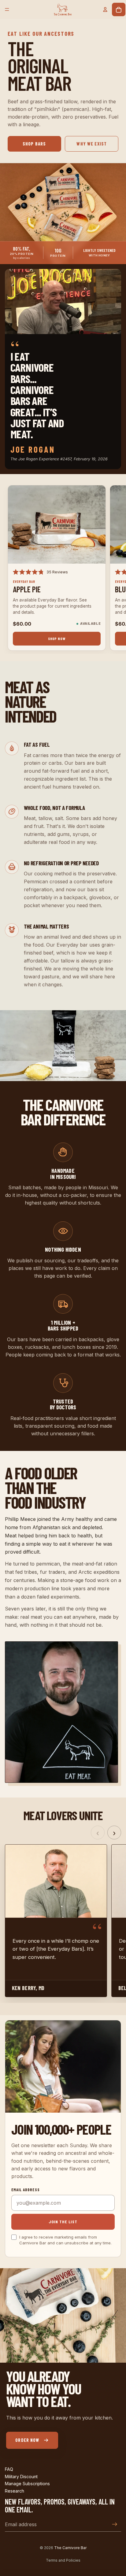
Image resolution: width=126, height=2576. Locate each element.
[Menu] (7, 9)
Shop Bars (34, 144)
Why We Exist (92, 144)
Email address (26, 2190)
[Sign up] (115, 2524)
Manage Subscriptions (27, 2484)
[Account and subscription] (105, 9)
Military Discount (21, 2476)
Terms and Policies (63, 2560)
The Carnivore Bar (70, 2548)
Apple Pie (27, 589)
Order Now (27, 2440)
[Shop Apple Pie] (57, 524)
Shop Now (57, 638)
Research (15, 2491)
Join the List (63, 2222)
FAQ (9, 2469)
